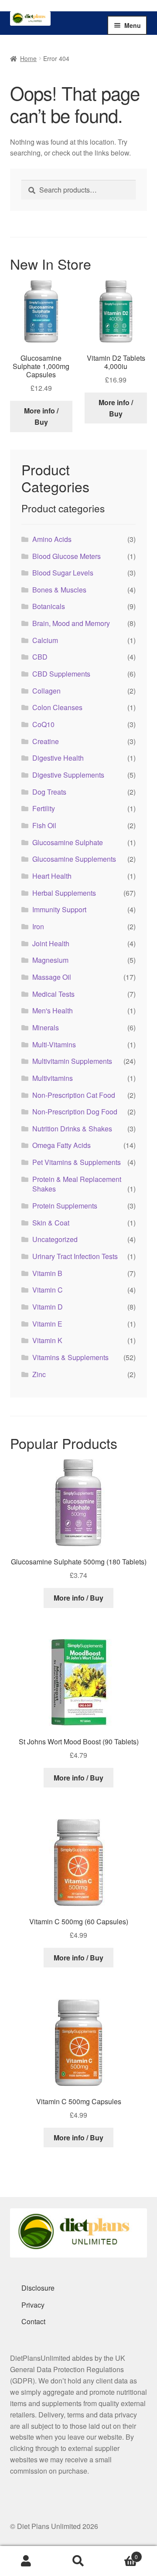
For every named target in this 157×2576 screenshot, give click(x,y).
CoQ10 (43, 724)
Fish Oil (44, 825)
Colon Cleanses (57, 707)
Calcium (45, 640)
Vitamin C (48, 1290)
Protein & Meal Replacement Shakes (77, 1184)
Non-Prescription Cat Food (74, 1095)
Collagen (46, 691)
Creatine (46, 741)
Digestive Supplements (68, 775)
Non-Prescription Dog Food (75, 1112)
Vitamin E (47, 1324)
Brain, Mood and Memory (71, 623)
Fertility (44, 808)
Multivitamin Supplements (72, 1061)
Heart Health (52, 876)
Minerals (46, 1027)
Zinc (39, 1374)
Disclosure (38, 2288)
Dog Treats (49, 792)
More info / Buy (41, 416)
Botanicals (49, 606)
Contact (33, 2321)
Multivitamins (53, 1078)
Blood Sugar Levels (63, 573)
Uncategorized (55, 1239)
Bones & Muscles (59, 590)
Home (28, 58)
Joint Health (51, 943)
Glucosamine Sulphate (68, 842)
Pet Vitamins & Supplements (77, 1162)
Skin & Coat (51, 1223)
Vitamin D (48, 1307)
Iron (38, 926)
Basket (121, 2554)
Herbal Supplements (64, 893)
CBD (40, 657)
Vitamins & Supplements (70, 1357)
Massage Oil (52, 977)
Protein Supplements (65, 1206)
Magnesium (50, 960)
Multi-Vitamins (54, 1044)
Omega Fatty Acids (61, 1145)
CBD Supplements (61, 674)
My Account (26, 2561)
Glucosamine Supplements (74, 859)
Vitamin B (47, 1273)
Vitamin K (47, 1340)
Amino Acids (52, 539)
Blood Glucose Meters (67, 556)
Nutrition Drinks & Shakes (72, 1129)
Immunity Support (59, 909)
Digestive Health (58, 758)
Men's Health (53, 1010)
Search (78, 2561)
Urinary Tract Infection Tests (75, 1256)
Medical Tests (53, 994)
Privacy (33, 2305)
